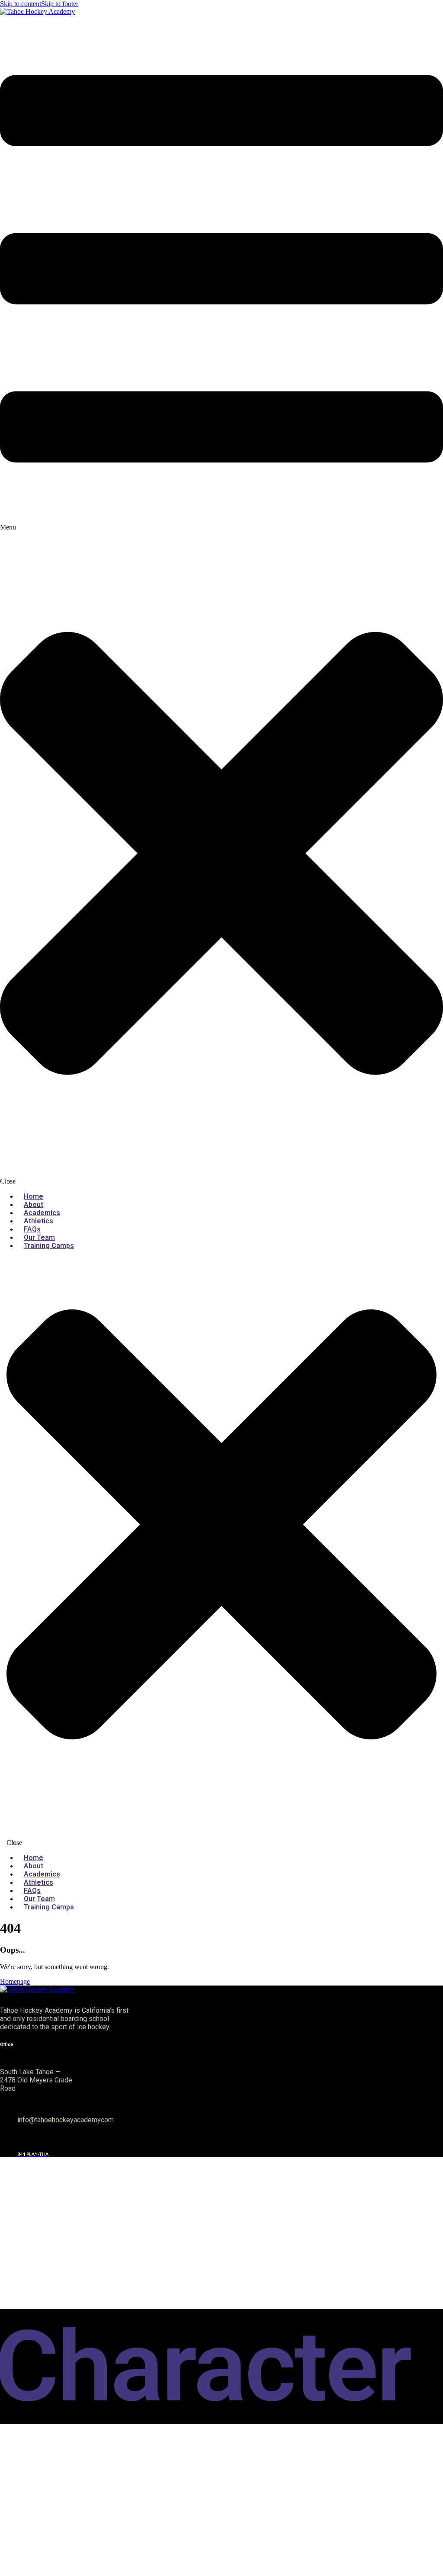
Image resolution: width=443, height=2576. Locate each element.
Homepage (15, 1981)
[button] (221, 600)
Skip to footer (60, 4)
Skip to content (21, 4)
